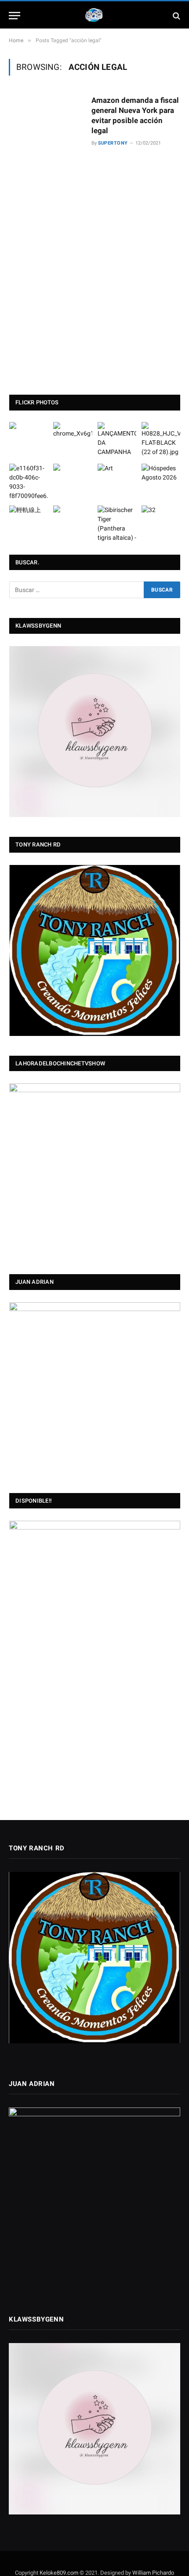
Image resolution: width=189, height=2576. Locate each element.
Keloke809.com (59, 2573)
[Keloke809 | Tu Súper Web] (94, 16)
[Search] (176, 16)
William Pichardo (153, 2573)
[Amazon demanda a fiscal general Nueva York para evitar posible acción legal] (47, 222)
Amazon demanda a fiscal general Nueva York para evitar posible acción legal (135, 115)
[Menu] (15, 16)
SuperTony (113, 143)
